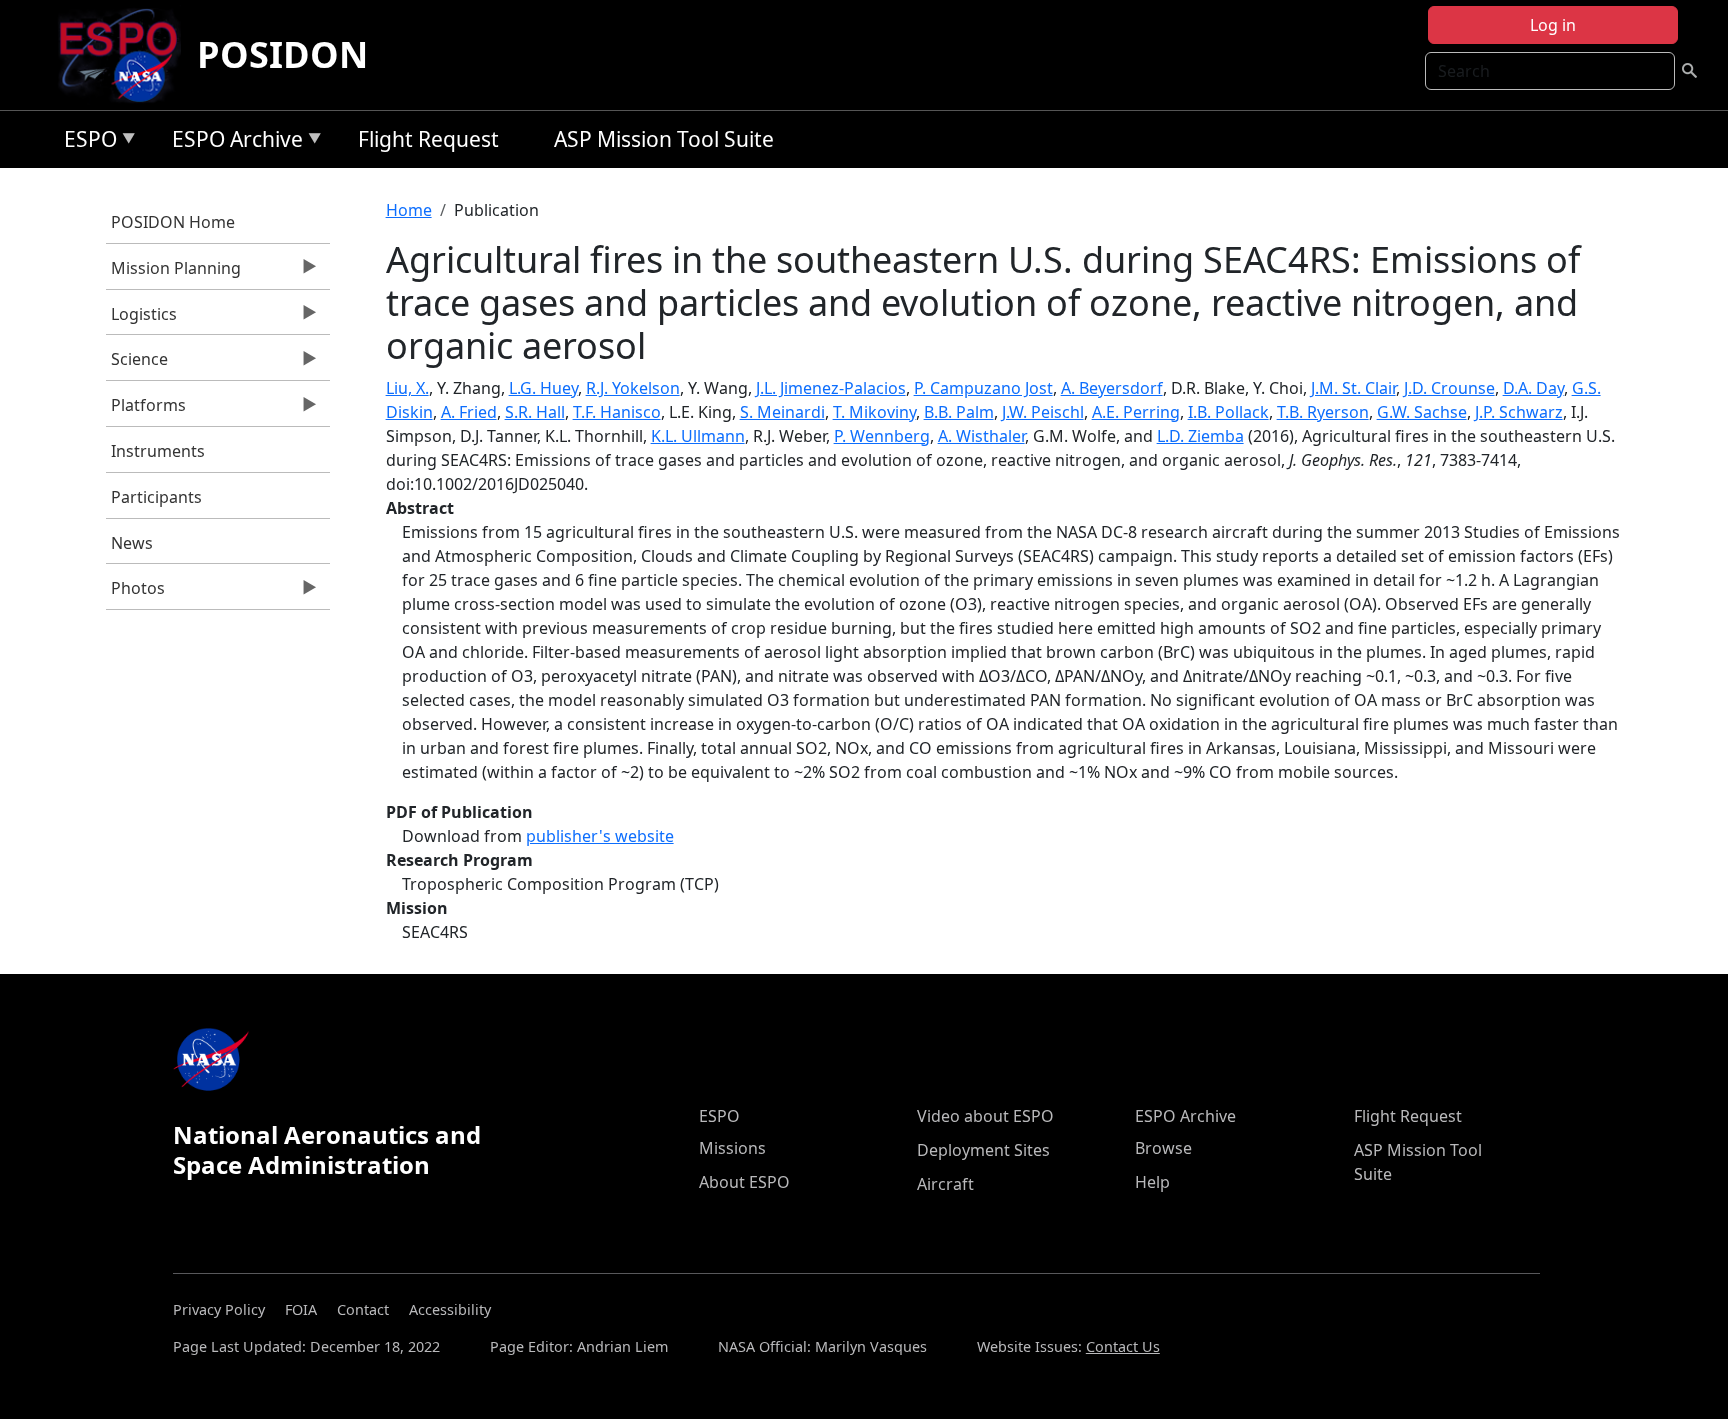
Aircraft (945, 1184)
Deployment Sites (983, 1150)
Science (137, 364)
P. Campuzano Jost (983, 388)
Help (1152, 1182)
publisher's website (600, 836)
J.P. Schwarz (1519, 412)
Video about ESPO (985, 1116)
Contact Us (1123, 1346)
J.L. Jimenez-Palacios (831, 388)
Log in (1553, 25)
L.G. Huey (543, 388)
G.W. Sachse (1422, 412)
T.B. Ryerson (1323, 412)
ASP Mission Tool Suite (664, 139)
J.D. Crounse (1449, 388)
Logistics (141, 319)
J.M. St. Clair (1353, 388)
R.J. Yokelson (633, 388)
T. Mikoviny (874, 412)
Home (409, 210)
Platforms (146, 410)
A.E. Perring (1136, 412)
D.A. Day (1533, 388)
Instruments (158, 451)
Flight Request (428, 139)
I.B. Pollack (1228, 412)
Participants (156, 497)
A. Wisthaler (981, 436)
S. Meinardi (782, 412)
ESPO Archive (232, 142)
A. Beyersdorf (1112, 388)
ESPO (85, 142)
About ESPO (744, 1182)
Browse (1163, 1148)
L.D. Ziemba (1200, 436)
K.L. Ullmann (698, 436)
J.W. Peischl (1043, 412)
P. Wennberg (882, 436)
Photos (135, 593)
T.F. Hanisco (617, 412)
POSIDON (282, 54)
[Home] (126, 55)
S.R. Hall (535, 412)
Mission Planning (173, 273)
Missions (732, 1148)
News (132, 543)
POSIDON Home (173, 222)
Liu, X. (407, 388)
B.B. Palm (959, 412)
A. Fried (469, 412)
